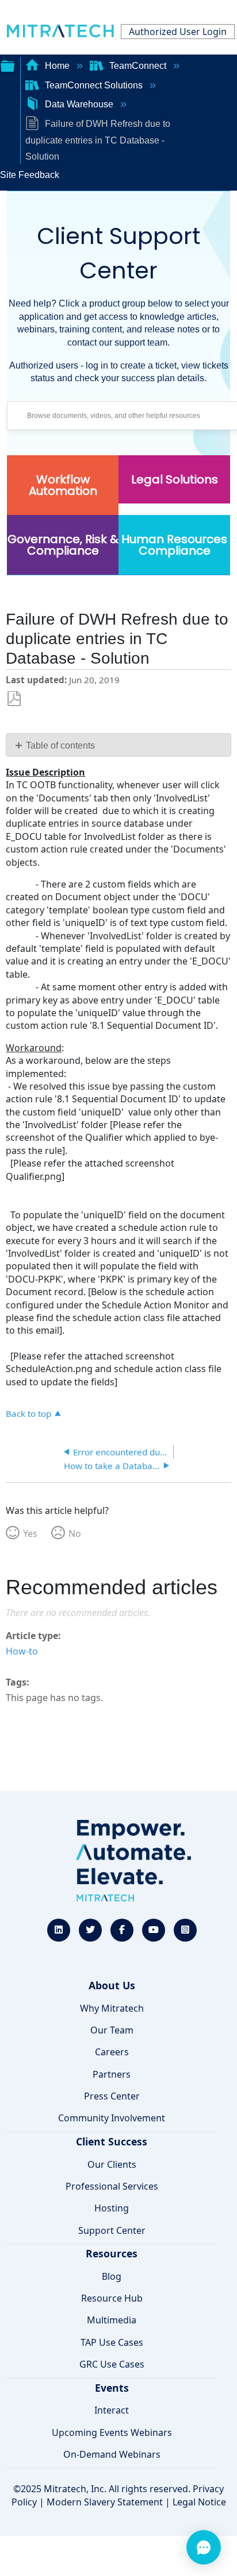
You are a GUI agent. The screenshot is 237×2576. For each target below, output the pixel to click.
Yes (30, 1533)
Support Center (112, 2230)
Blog (112, 2276)
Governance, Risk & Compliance (63, 545)
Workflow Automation (63, 485)
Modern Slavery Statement (105, 2502)
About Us (112, 1985)
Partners (112, 2074)
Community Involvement (112, 2118)
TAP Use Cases (112, 2342)
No (75, 1533)
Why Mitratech (112, 2008)
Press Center (112, 2096)
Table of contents (60, 745)
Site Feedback (30, 175)
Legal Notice (199, 2502)
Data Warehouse (79, 104)
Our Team (112, 2030)
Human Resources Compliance (174, 545)
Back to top (28, 1413)
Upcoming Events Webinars (112, 2432)
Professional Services (112, 2186)
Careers (112, 2052)
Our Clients (112, 2164)
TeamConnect (138, 66)
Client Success (112, 2141)
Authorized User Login (178, 32)
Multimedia (112, 2320)
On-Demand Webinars (112, 2454)
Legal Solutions (175, 479)
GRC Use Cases (112, 2364)
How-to (22, 1651)
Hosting (112, 2208)
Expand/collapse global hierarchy (7, 65)
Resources (112, 2253)
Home (57, 66)
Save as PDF (14, 699)
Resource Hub (112, 2298)
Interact (112, 2410)
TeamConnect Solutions (94, 85)
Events (112, 2388)
